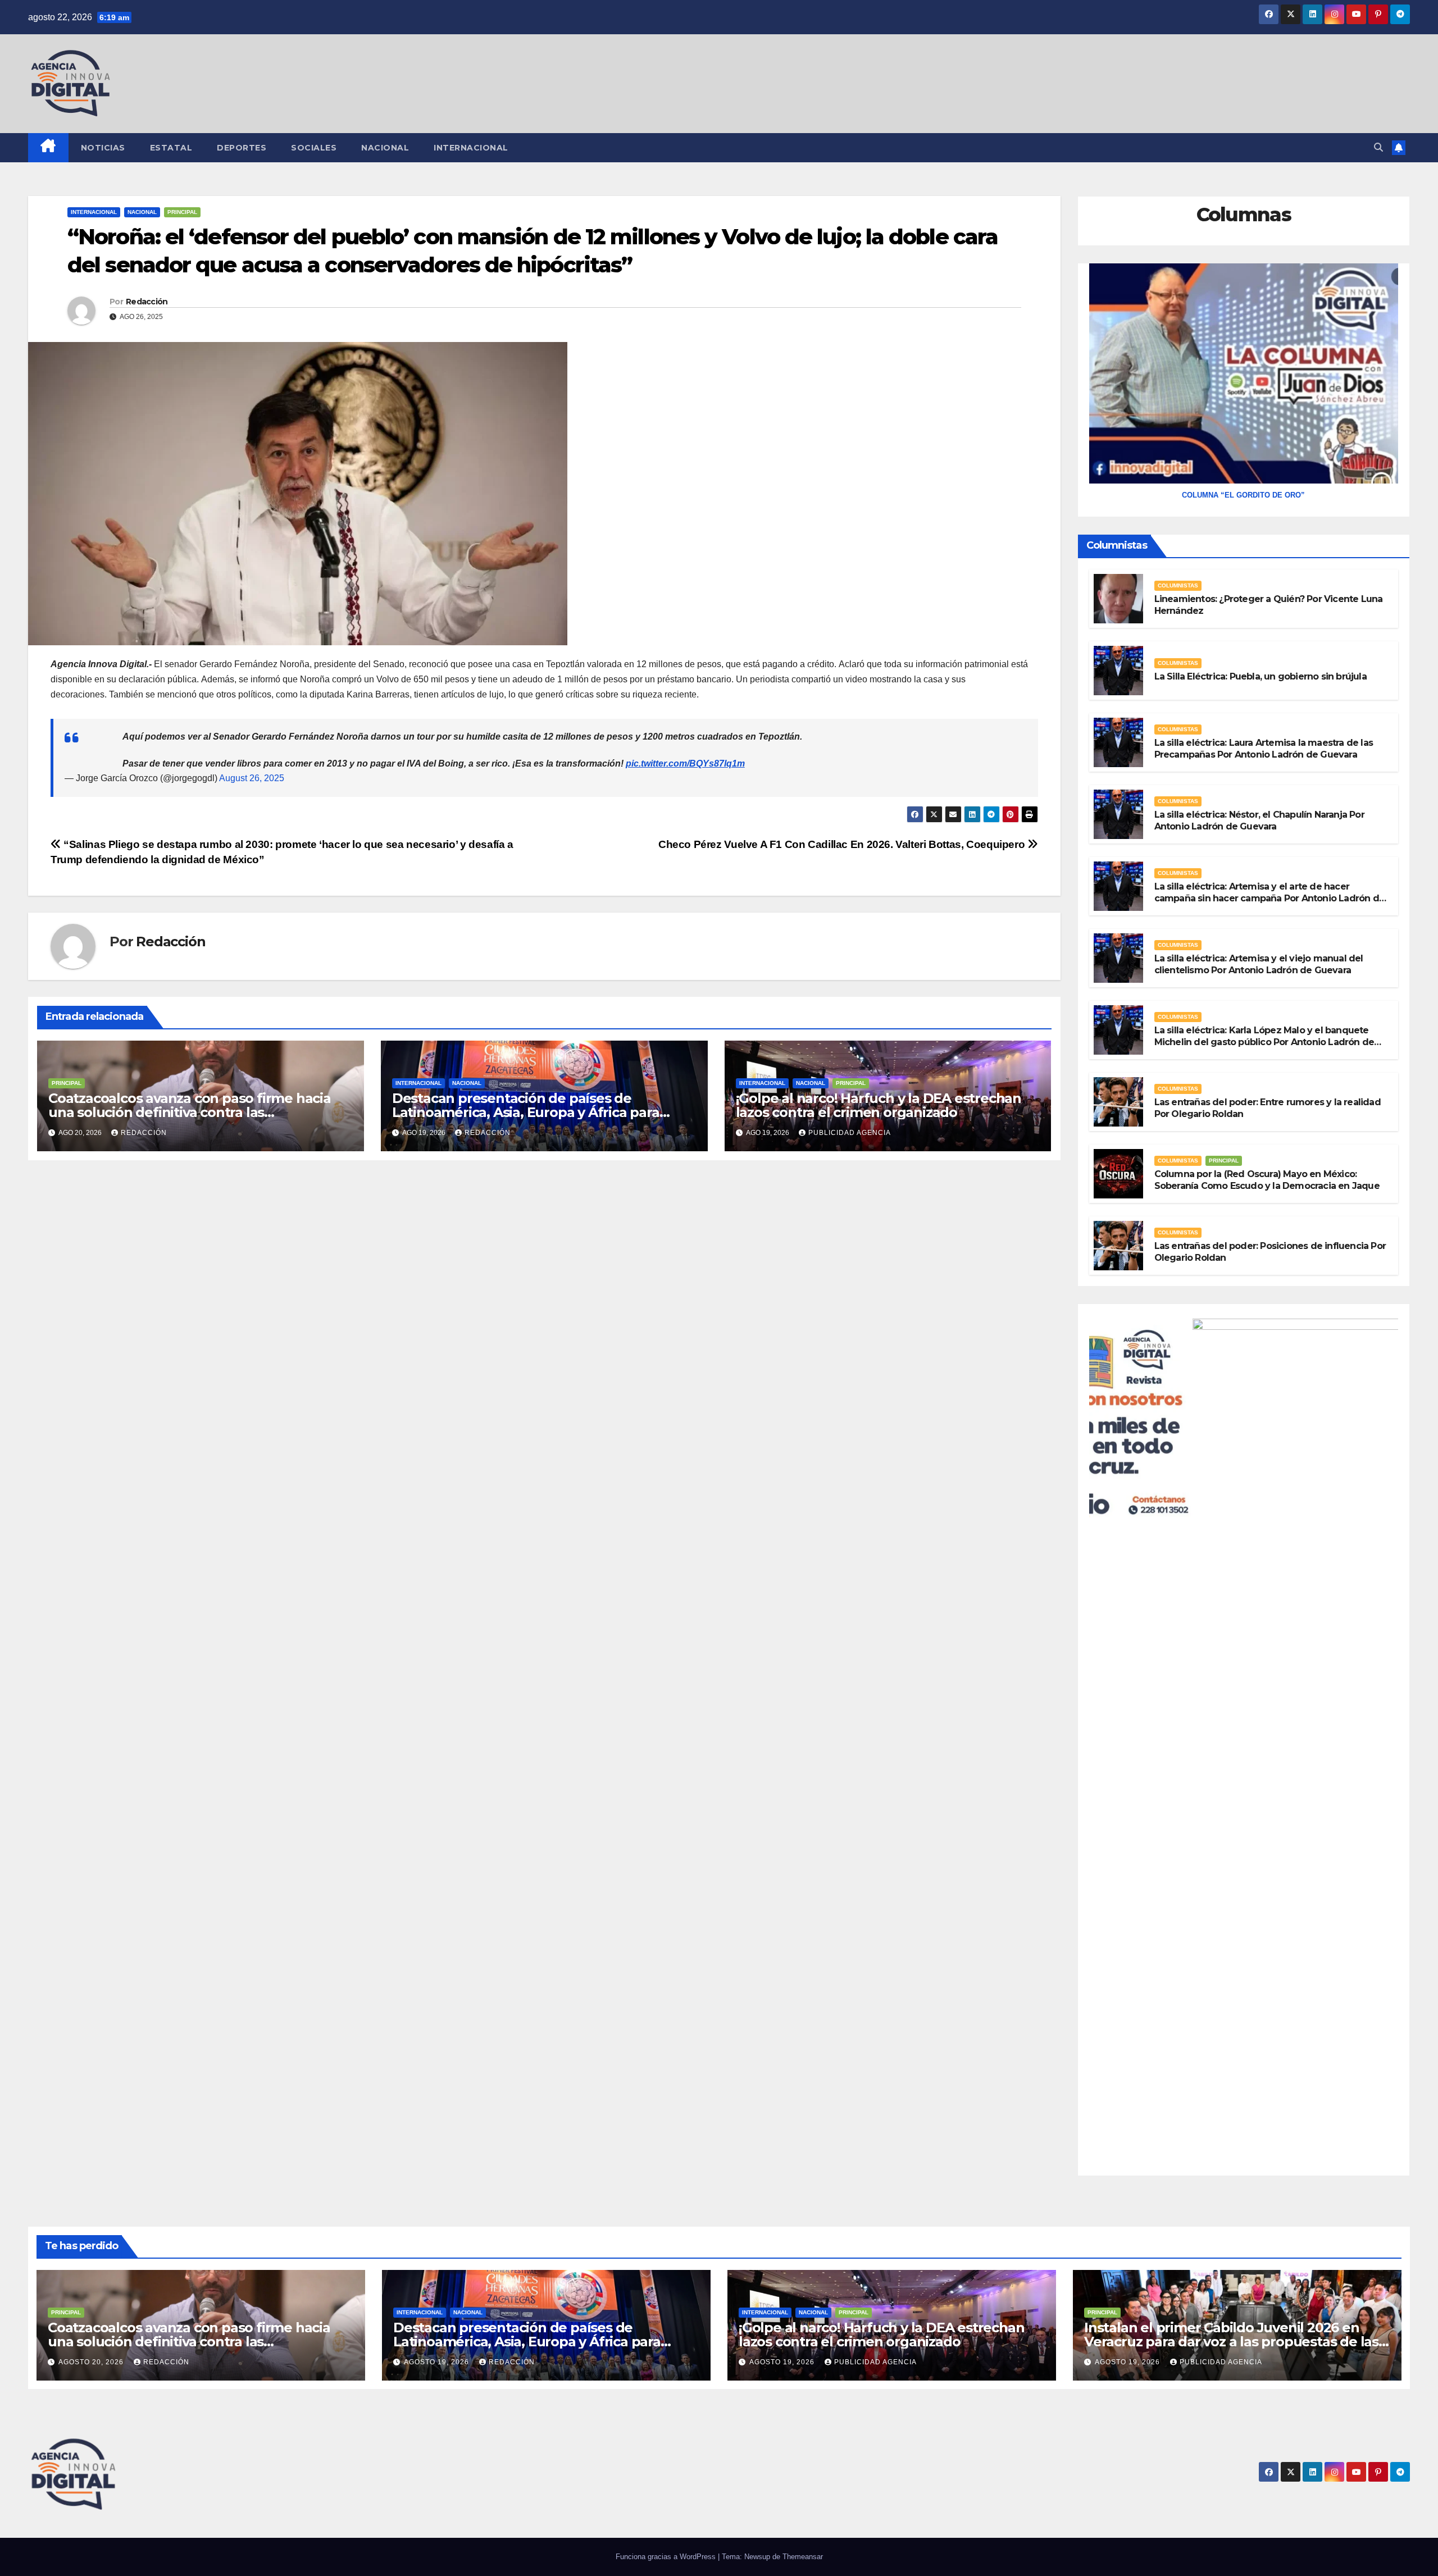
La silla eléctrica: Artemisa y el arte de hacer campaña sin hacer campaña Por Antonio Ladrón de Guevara (1269, 898)
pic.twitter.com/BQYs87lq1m (685, 763)
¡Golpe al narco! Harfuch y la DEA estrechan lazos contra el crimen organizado (879, 1105)
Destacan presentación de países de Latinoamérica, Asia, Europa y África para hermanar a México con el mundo (526, 1112)
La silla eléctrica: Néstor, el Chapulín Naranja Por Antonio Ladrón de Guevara (1259, 820)
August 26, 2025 (252, 778)
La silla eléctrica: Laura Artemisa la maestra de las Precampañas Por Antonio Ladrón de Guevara (1264, 749)
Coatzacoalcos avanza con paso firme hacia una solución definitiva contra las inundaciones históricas (190, 1112)
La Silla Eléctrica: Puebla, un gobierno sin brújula (1260, 676)
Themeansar (803, 2557)
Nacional (385, 148)
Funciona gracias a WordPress (667, 2557)
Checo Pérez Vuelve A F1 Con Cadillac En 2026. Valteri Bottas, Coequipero (843, 844)
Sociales (314, 148)
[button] (1378, 147)
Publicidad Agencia (850, 1133)
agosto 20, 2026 (92, 2362)
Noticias (103, 148)
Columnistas (1178, 585)
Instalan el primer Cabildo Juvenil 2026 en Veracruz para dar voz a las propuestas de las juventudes (1231, 2342)
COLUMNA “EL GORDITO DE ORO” (1243, 495)
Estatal (171, 148)
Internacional (471, 148)
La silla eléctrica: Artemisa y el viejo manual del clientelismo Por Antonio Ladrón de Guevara (1259, 964)
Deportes (242, 148)
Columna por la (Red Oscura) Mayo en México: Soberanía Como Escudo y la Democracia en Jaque (1267, 1180)
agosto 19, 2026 (438, 2362)
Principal (182, 212)
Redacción (147, 302)
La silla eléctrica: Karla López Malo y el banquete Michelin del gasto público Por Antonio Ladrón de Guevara (1264, 1042)
